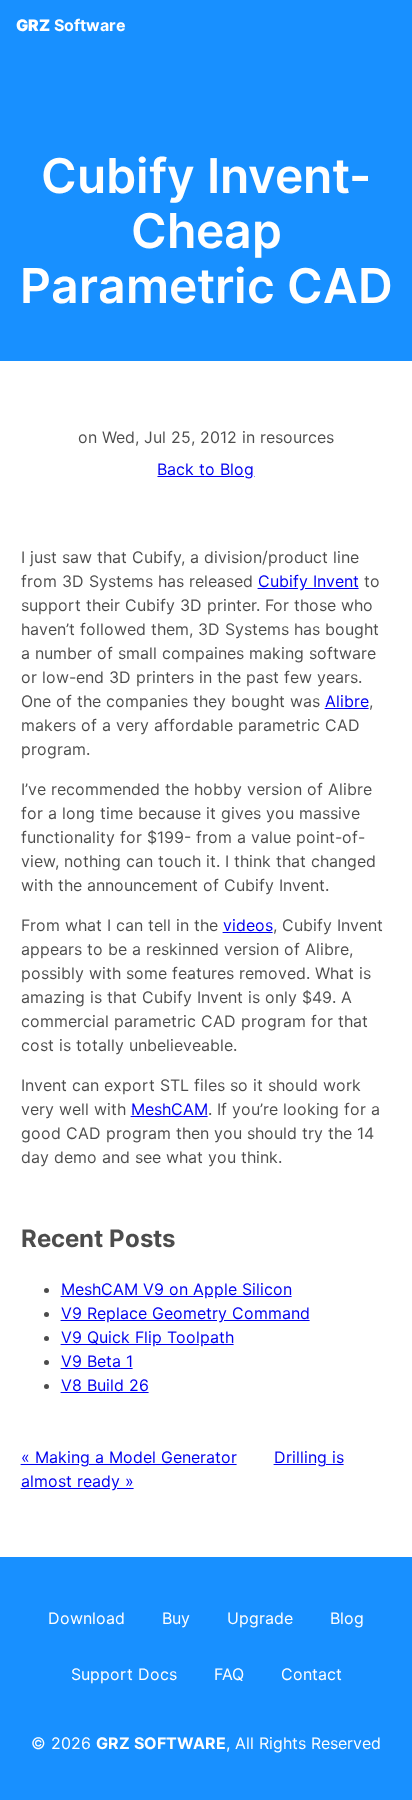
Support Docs (124, 1674)
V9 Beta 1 (97, 1361)
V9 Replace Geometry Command (185, 1313)
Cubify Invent (308, 581)
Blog (347, 1618)
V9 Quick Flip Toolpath (147, 1337)
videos (248, 925)
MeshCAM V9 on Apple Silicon (176, 1289)
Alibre (347, 701)
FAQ (229, 1674)
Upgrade (260, 1618)
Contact (311, 1674)
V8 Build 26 (105, 1385)
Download (86, 1618)
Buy (176, 1618)
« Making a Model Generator (129, 1457)
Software (71, 25)
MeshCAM (169, 1109)
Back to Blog (205, 469)
